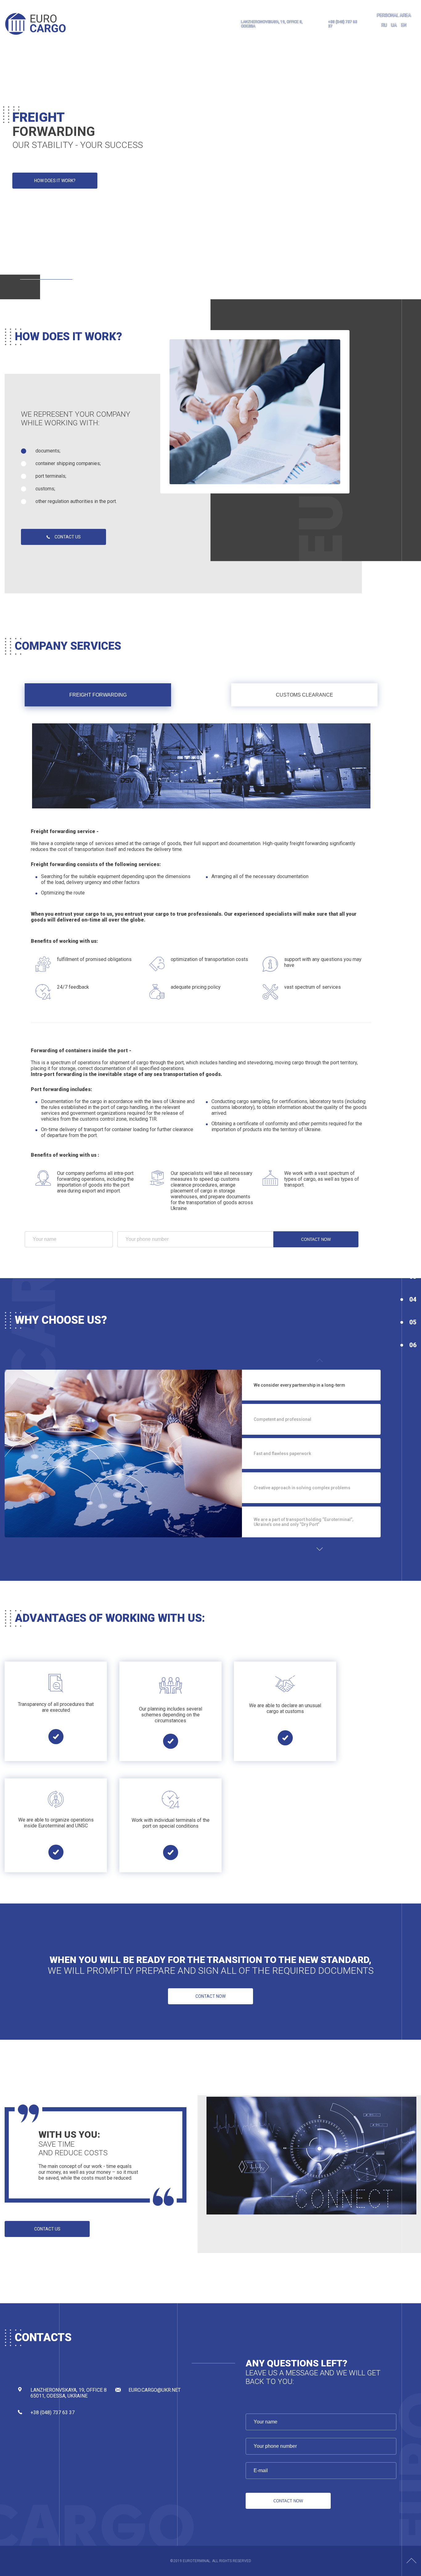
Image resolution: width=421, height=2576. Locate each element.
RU (384, 25)
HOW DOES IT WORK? (55, 181)
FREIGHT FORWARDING (98, 695)
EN (404, 25)
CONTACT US (68, 537)
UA (394, 25)
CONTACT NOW (316, 1239)
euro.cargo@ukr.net (155, 2390)
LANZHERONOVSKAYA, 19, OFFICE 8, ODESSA (272, 24)
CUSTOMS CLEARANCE (305, 695)
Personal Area (394, 15)
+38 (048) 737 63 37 (343, 24)
